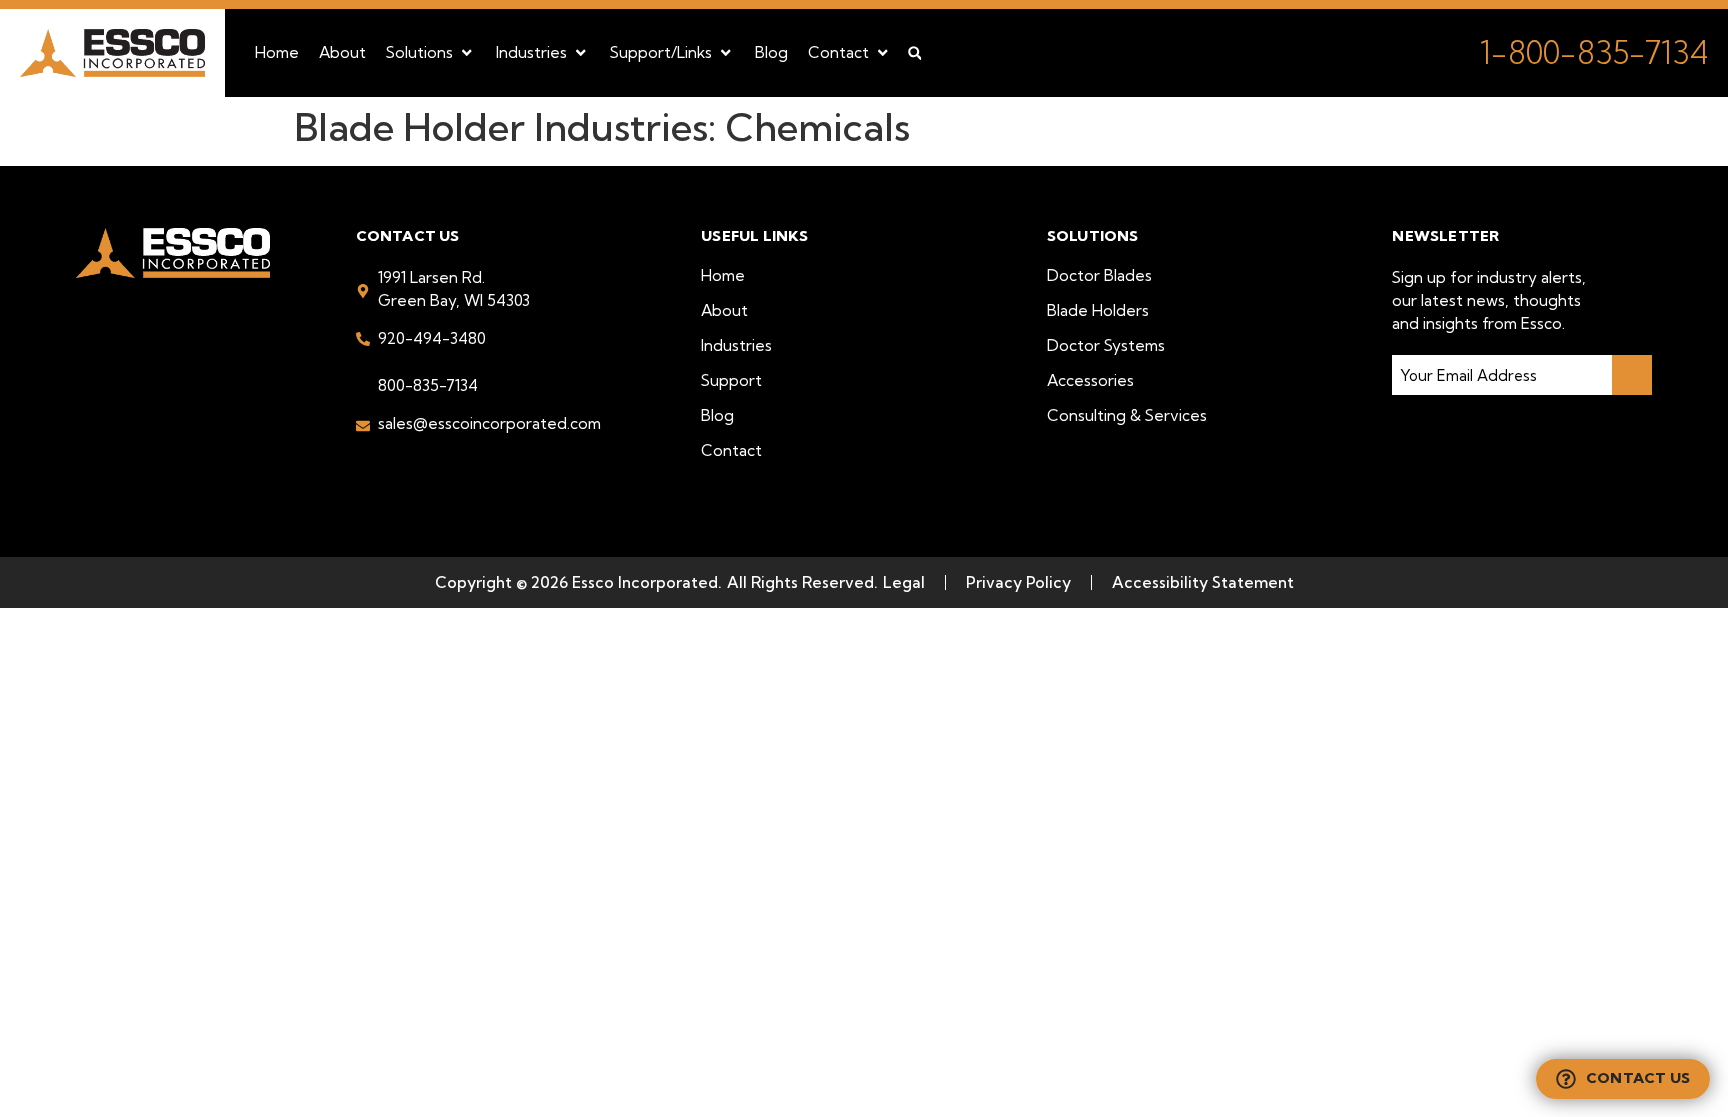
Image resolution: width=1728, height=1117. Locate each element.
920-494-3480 (432, 338)
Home (723, 275)
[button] (431, 52)
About (724, 310)
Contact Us (1638, 1078)
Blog (717, 415)
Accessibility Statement (1203, 582)
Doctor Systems (1106, 345)
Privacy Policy (1018, 582)
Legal (904, 582)
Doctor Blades (1099, 275)
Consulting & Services (1127, 415)
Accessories (1090, 380)
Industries (736, 345)
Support (731, 380)
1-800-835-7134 (1594, 52)
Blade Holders (1098, 310)
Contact (731, 450)
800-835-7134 (428, 385)
